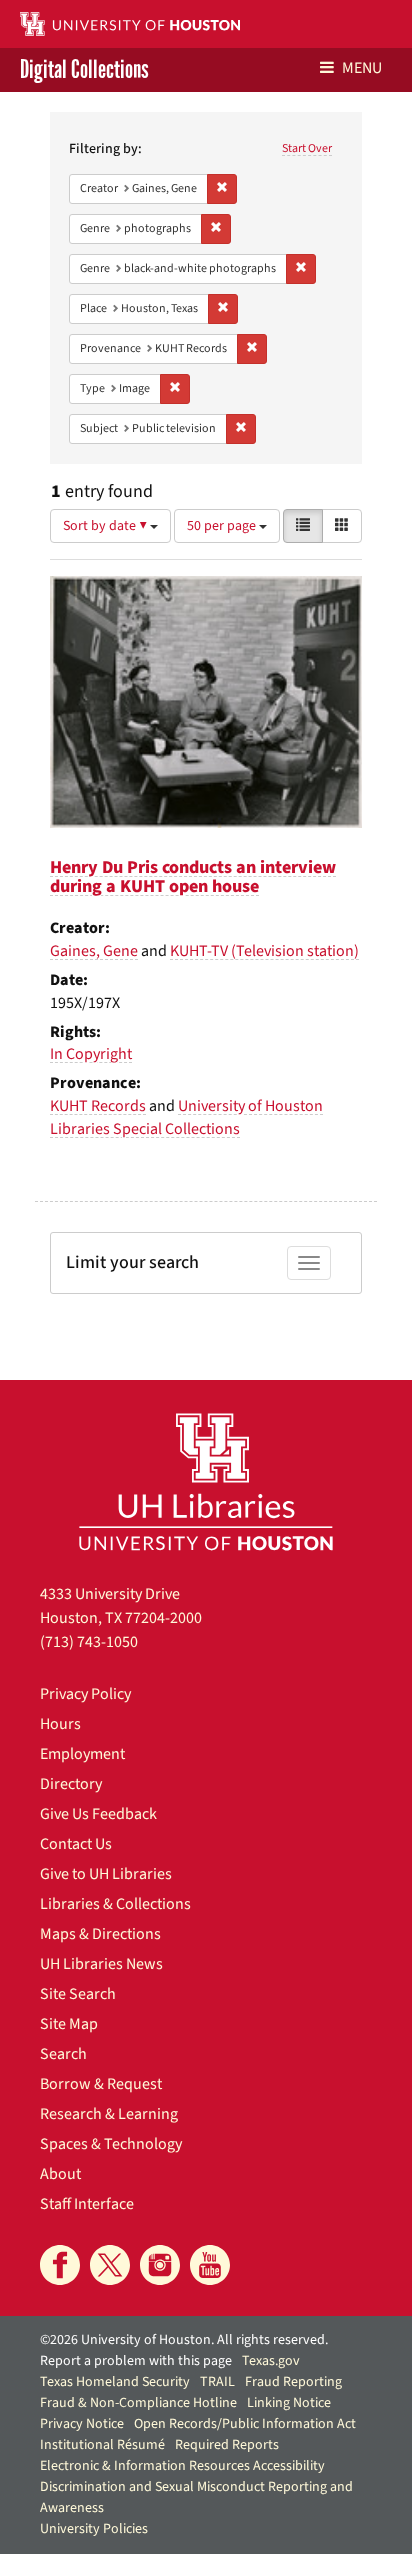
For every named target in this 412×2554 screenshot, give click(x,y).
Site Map (69, 2024)
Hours (60, 1724)
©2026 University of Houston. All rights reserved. (184, 2340)
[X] (110, 2265)
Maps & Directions (100, 1934)
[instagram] (160, 2265)
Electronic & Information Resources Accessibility (182, 2466)
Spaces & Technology (111, 2144)
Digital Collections (84, 70)
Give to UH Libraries (106, 1874)
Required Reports (227, 2445)
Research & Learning (109, 2114)
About (60, 2174)
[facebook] (60, 2265)
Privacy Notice (82, 2424)
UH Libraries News (101, 1964)
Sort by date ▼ (106, 526)
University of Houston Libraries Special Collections (186, 1117)
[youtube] (210, 2265)
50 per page (223, 526)
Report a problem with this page (136, 2361)
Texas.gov (271, 2361)
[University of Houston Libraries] (206, 1481)
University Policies (94, 2529)
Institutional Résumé (102, 2445)
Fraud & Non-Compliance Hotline (138, 2403)
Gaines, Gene (94, 951)
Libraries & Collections (115, 1904)
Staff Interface (87, 2204)
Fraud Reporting (293, 2382)
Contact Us (76, 1844)
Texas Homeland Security (115, 2382)
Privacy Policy (85, 1694)
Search (63, 2054)
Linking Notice (289, 2403)
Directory (71, 1784)
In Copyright (91, 1054)
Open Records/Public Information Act (245, 2424)
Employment (82, 1754)
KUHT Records (98, 1106)
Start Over (307, 148)
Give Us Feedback (98, 1814)
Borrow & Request (101, 2084)
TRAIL (217, 2382)
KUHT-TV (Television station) (264, 951)
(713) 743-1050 (89, 1642)
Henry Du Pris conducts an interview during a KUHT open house (193, 877)
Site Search (78, 1994)
